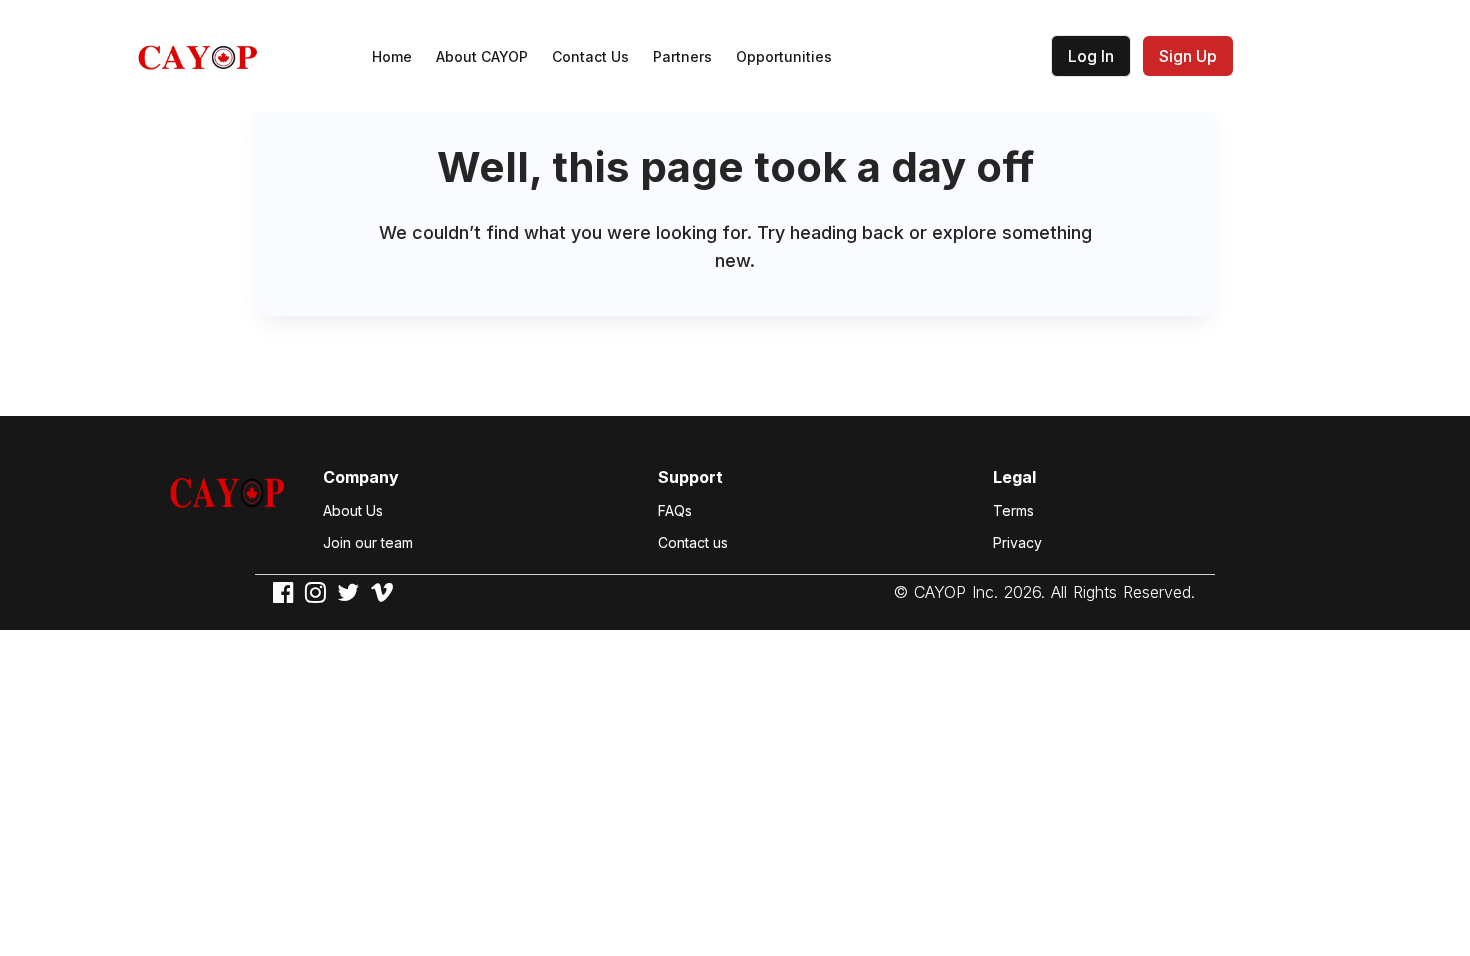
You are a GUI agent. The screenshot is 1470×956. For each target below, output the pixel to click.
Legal (1014, 477)
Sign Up (1188, 56)
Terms (1013, 510)
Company (361, 477)
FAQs (675, 510)
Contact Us (590, 56)
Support (690, 477)
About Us (353, 510)
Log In (1091, 56)
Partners (682, 56)
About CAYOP (482, 56)
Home (392, 56)
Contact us (693, 542)
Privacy (1017, 542)
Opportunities (784, 56)
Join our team (368, 542)
